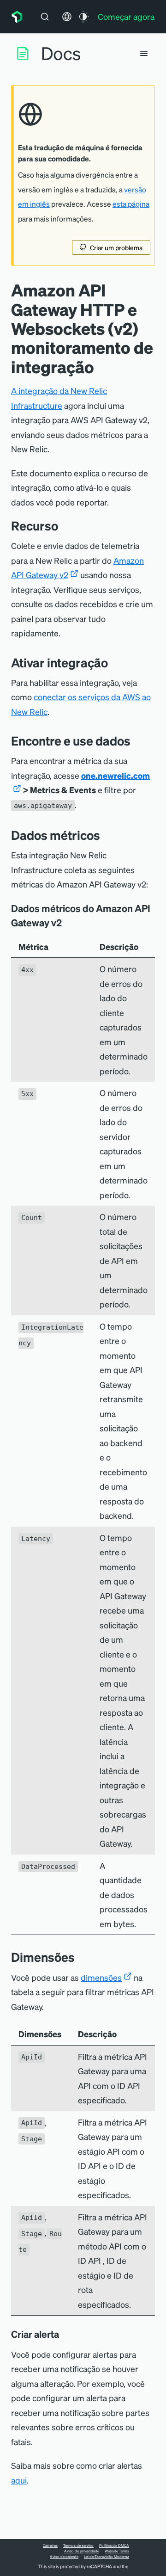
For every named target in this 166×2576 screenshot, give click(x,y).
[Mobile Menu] (144, 54)
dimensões (101, 1977)
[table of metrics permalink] (68, 923)
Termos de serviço (78, 2545)
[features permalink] (65, 526)
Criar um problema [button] (116, 247)
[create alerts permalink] (65, 2334)
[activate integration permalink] (115, 662)
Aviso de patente (64, 2557)
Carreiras (50, 2545)
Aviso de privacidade (82, 2551)
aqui (19, 2480)
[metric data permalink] (107, 835)
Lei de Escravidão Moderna (107, 2557)
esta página (131, 204)
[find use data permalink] (137, 741)
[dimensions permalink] (82, 1957)
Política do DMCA (114, 2545)
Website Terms (117, 2551)
